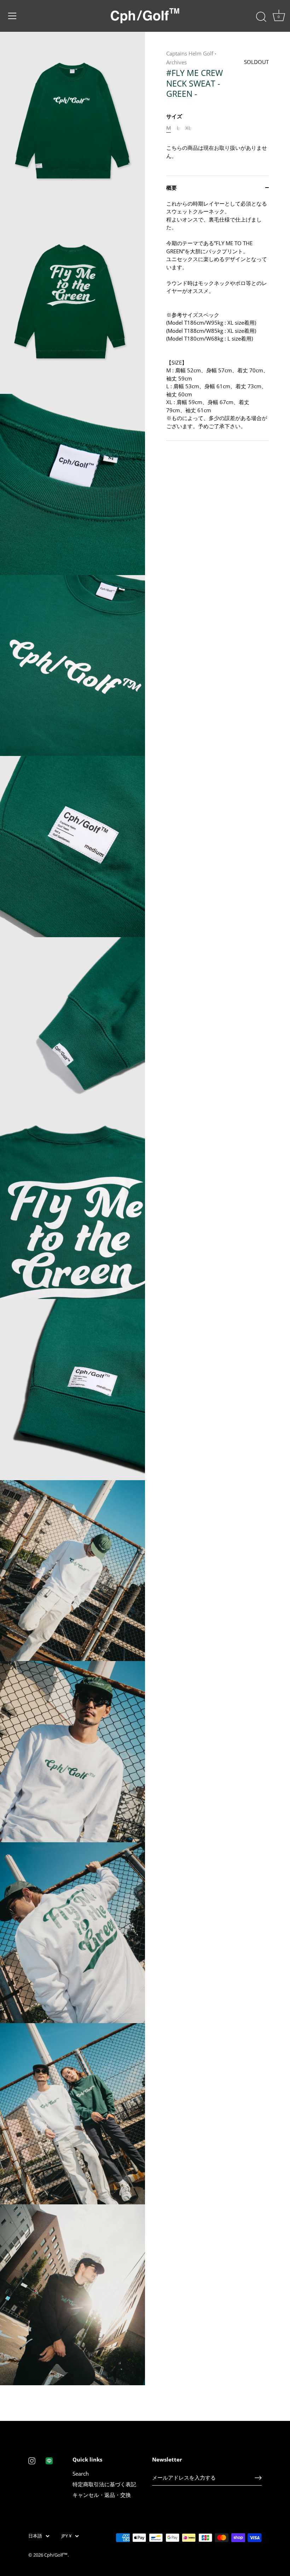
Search (81, 2474)
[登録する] (258, 2478)
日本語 (35, 2536)
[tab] (217, 320)
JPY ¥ (66, 2536)
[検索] (261, 17)
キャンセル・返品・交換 (102, 2495)
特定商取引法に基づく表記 (104, 2484)
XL (188, 128)
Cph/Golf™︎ (56, 2555)
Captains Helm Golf (190, 53)
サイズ (174, 116)
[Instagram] (32, 2460)
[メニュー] (12, 16)
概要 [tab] (172, 188)
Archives (176, 62)
